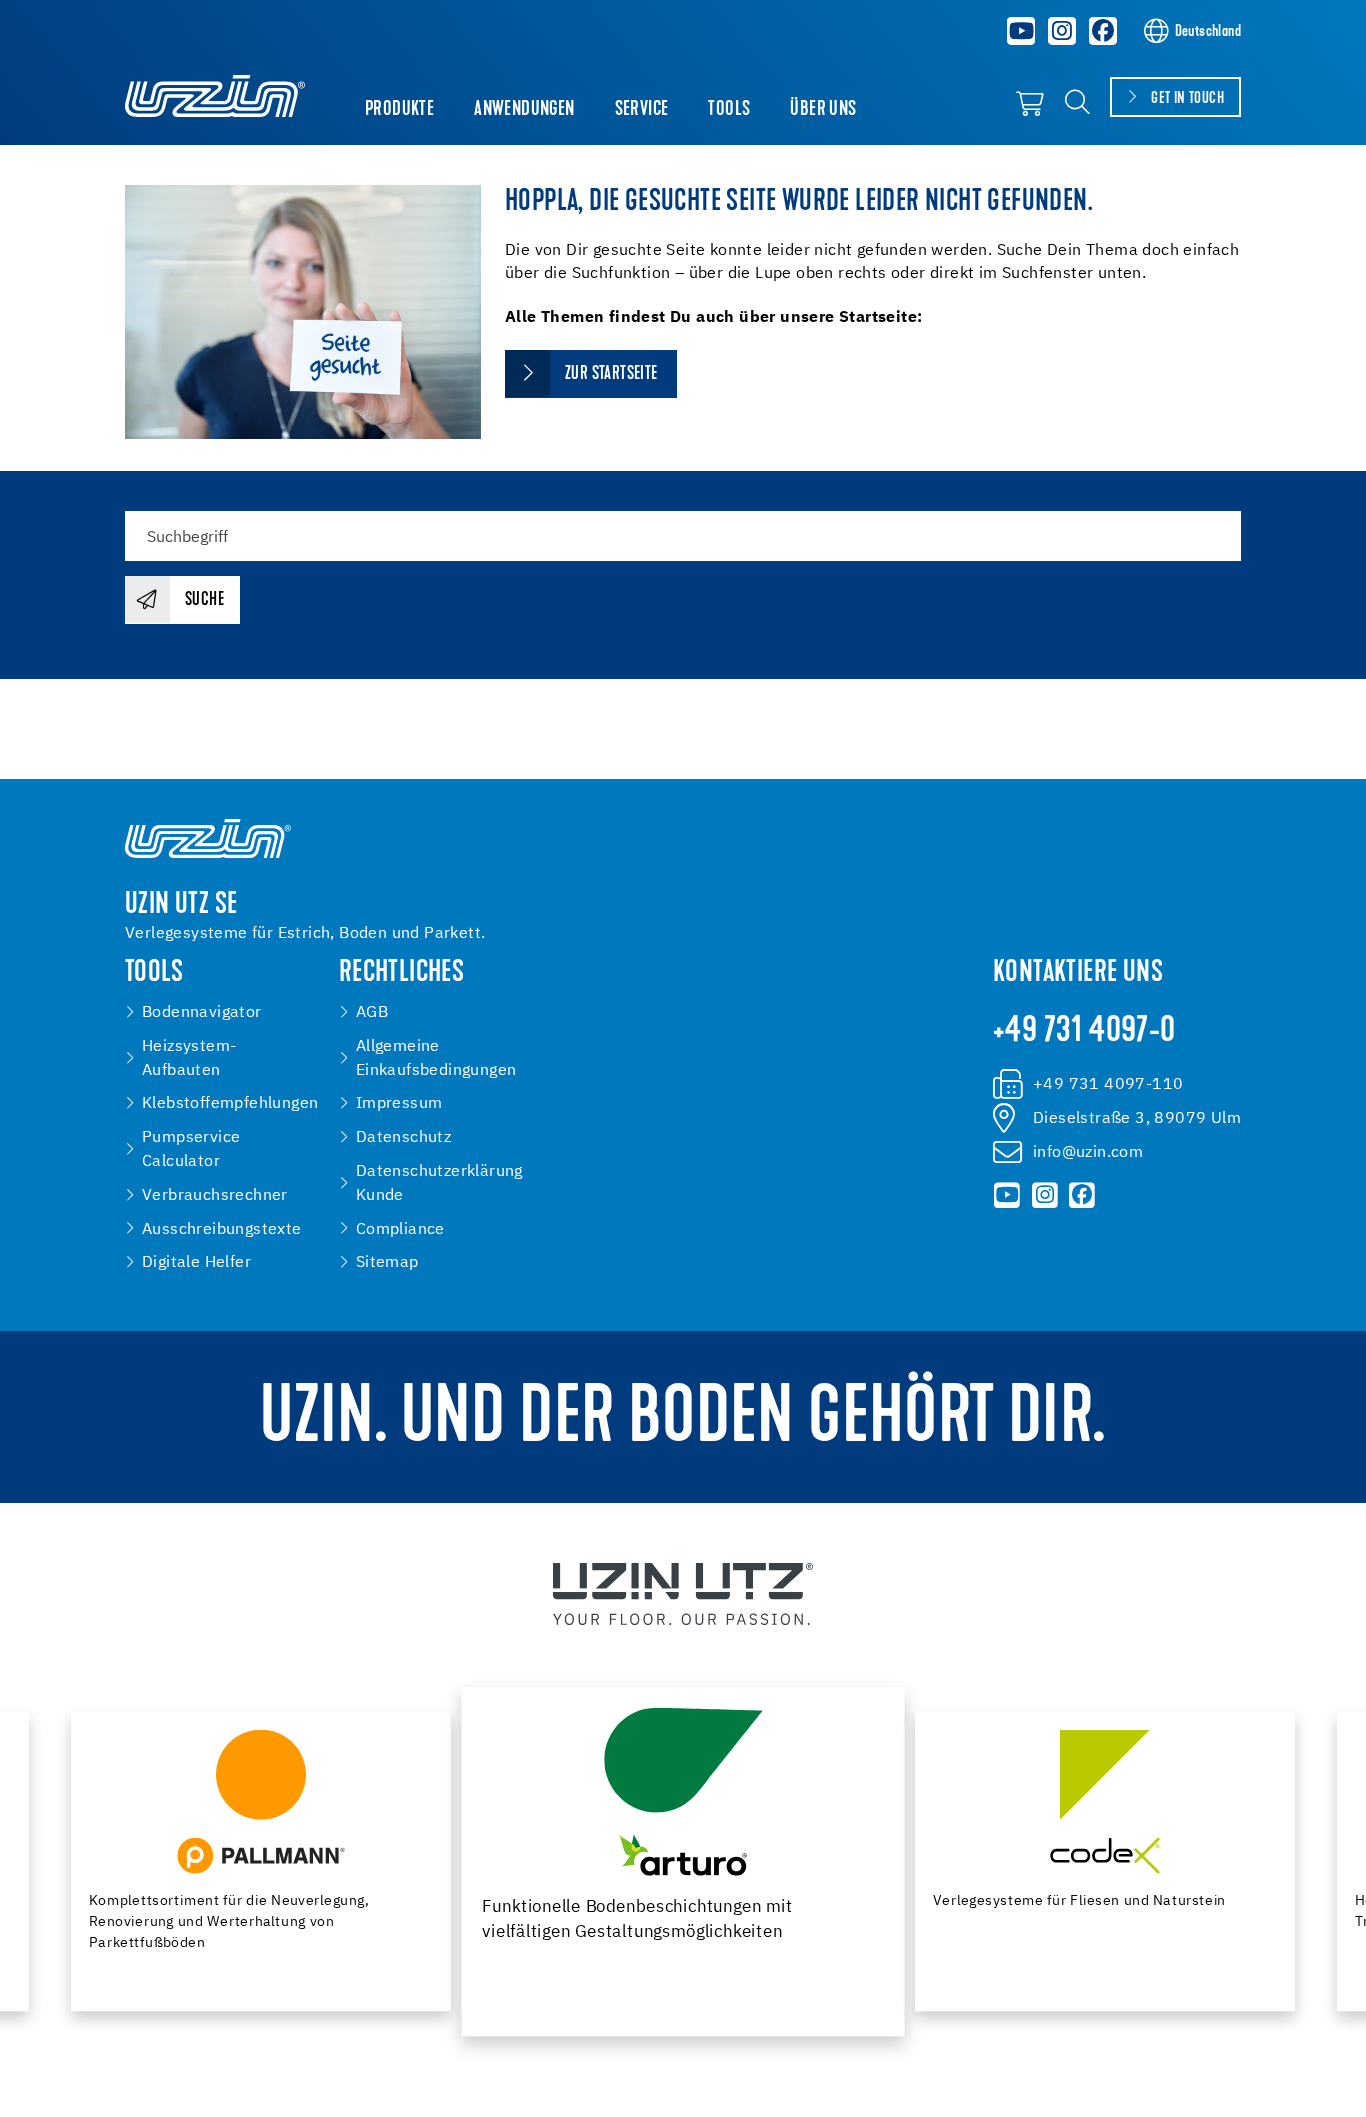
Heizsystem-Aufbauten (189, 1058)
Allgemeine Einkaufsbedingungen (436, 1058)
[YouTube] (1022, 31)
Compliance (400, 1229)
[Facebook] (1103, 31)
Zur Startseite (613, 374)
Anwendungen (524, 110)
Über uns (823, 110)
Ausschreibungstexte (222, 1229)
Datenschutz (403, 1137)
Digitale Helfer (196, 1262)
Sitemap (387, 1262)
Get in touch (1187, 99)
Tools (729, 110)
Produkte (399, 110)
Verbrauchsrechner (215, 1195)
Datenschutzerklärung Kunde (439, 1183)
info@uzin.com (1088, 1152)
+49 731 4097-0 (1084, 1032)
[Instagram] (1062, 31)
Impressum (399, 1103)
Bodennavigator (202, 1012)
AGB (372, 1012)
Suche (204, 600)
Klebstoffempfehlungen (230, 1103)
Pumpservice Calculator (191, 1149)
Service (642, 110)
